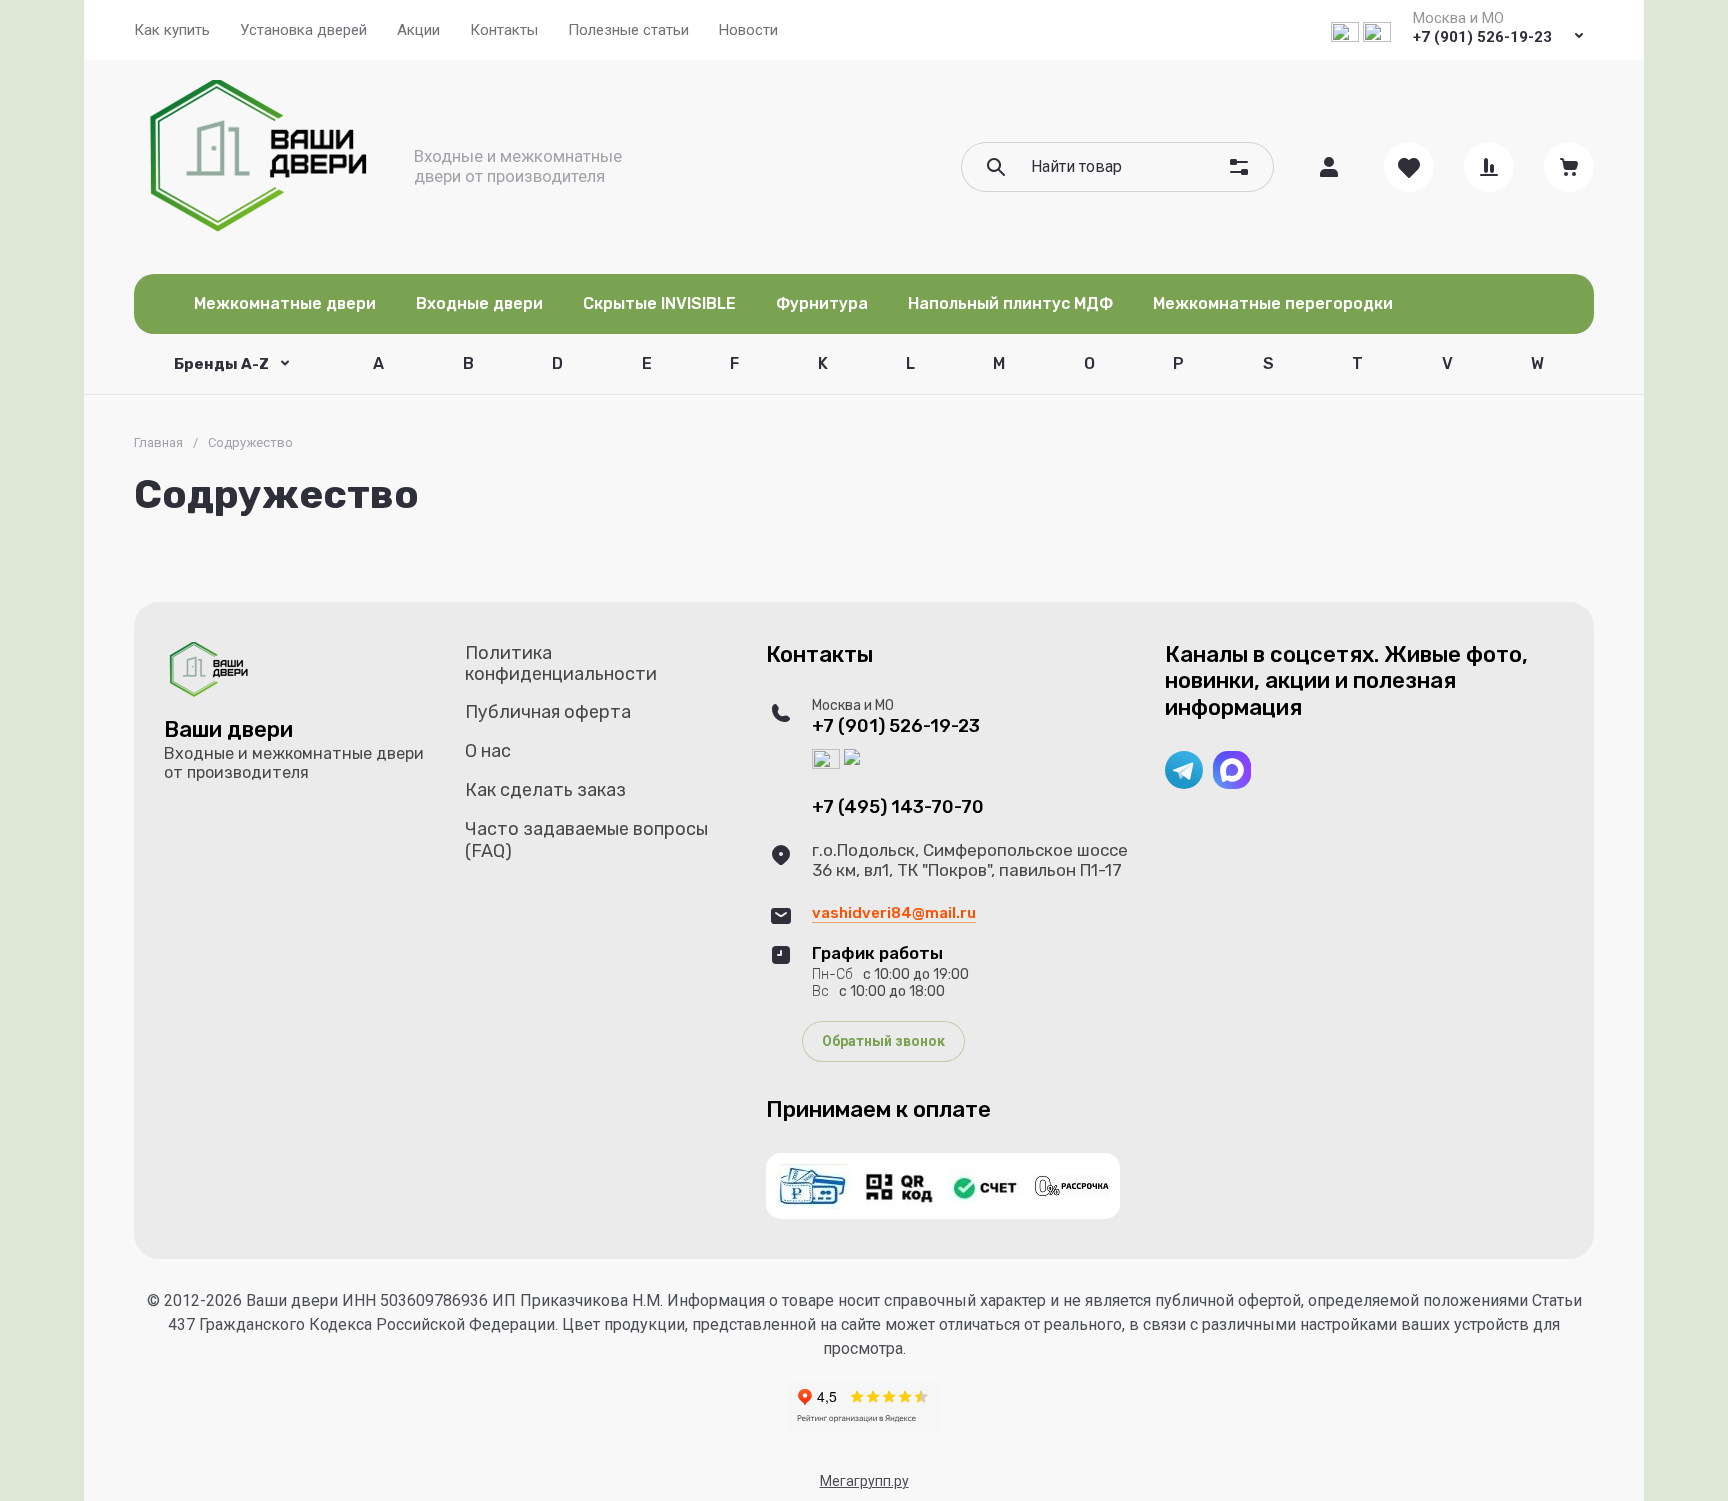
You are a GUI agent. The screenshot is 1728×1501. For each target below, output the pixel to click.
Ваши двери (228, 729)
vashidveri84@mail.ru (894, 913)
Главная (158, 442)
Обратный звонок (883, 1041)
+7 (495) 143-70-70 (898, 807)
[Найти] (996, 167)
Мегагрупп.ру (864, 1481)
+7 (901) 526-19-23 (1482, 37)
